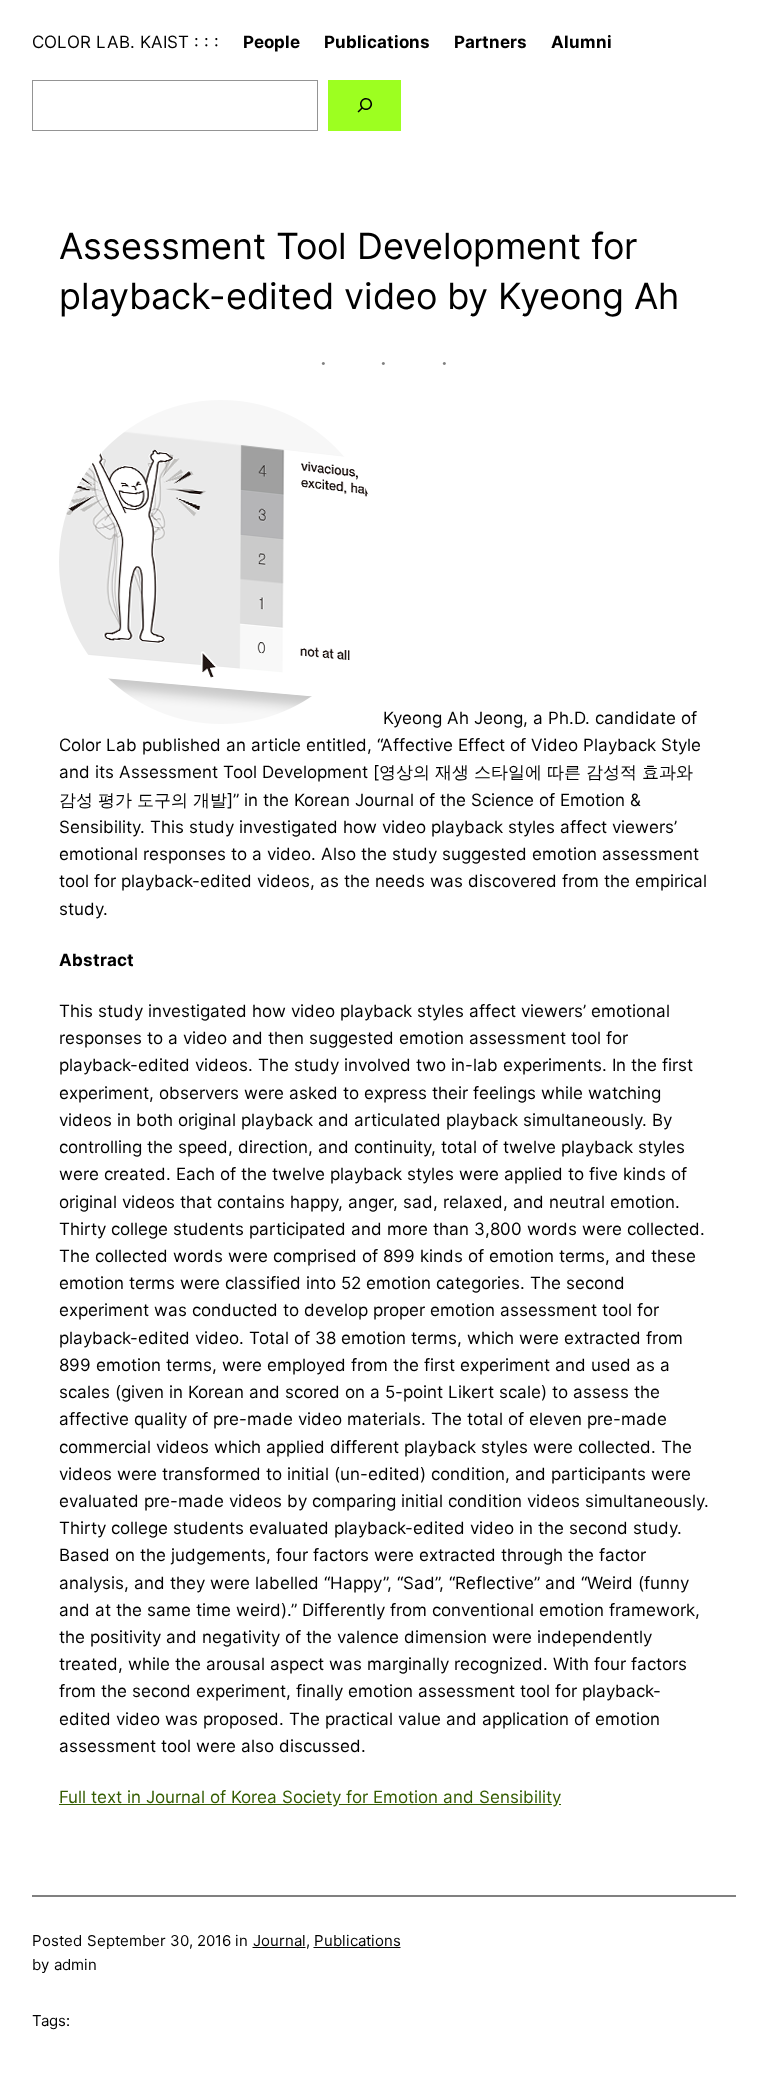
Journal (279, 1940)
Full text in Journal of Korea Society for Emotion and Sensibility (310, 1797)
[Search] (364, 105)
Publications (357, 1940)
